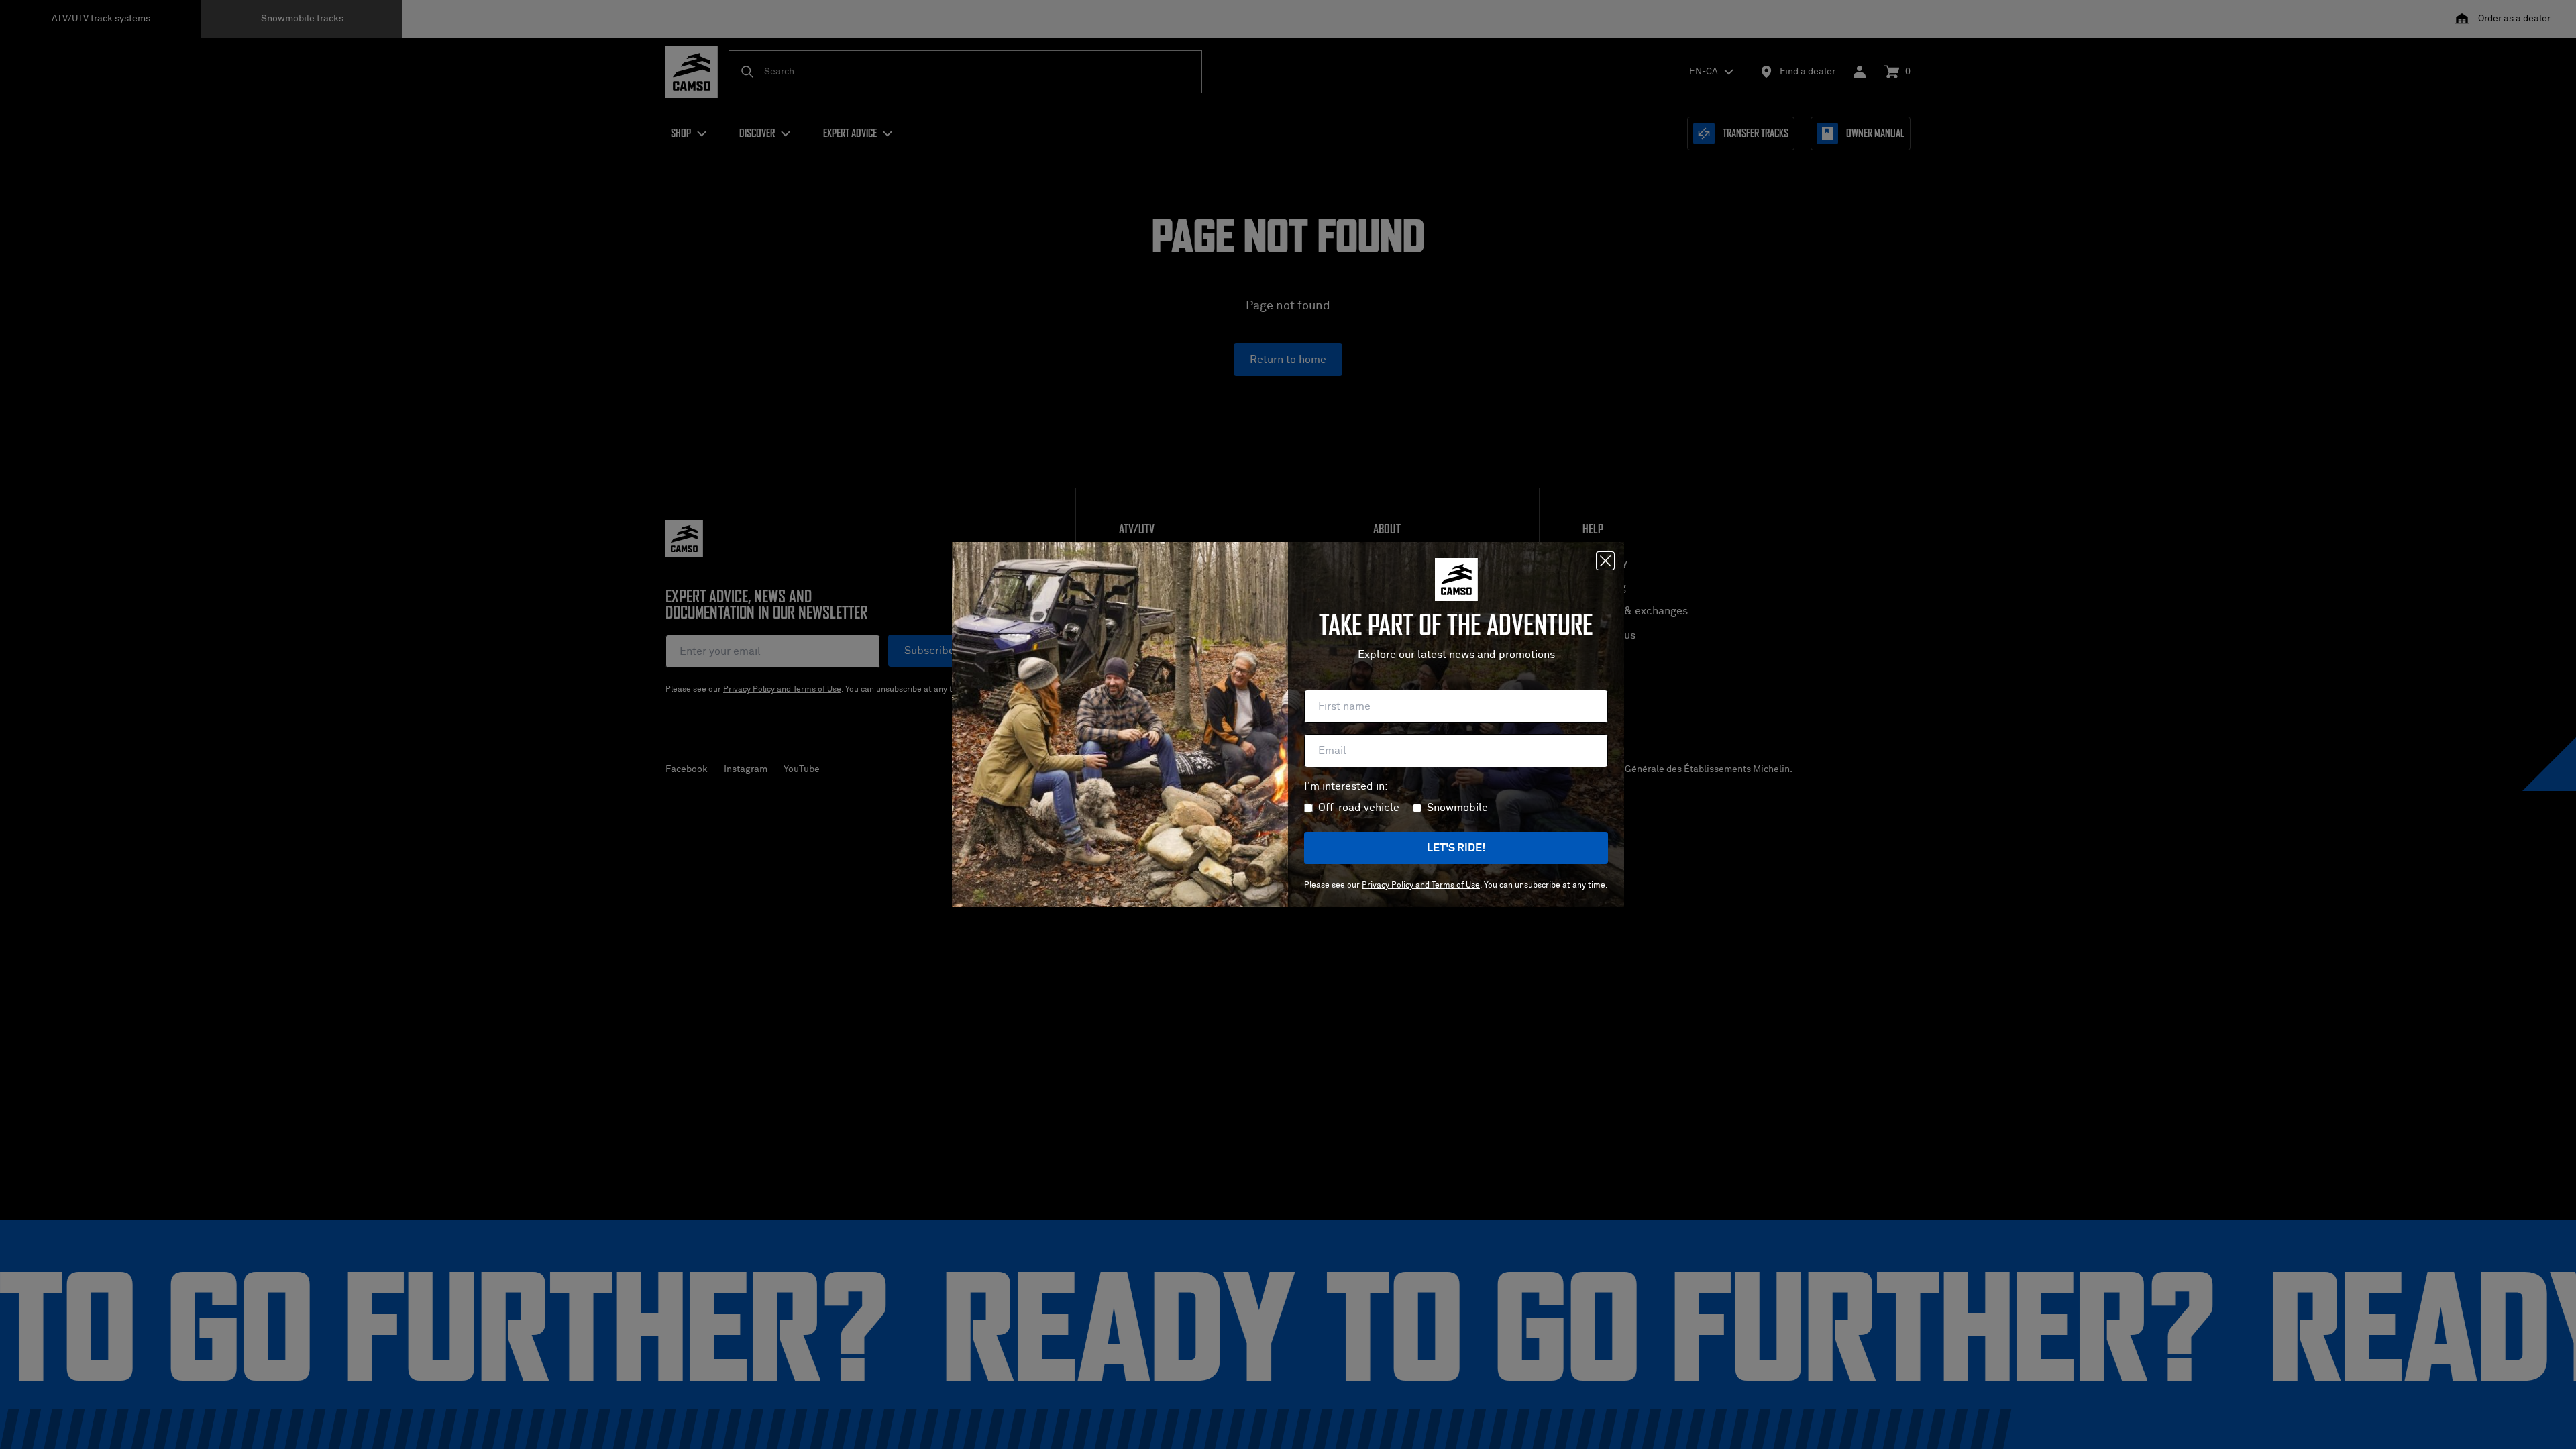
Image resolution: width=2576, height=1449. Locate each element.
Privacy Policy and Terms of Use (1421, 885)
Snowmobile (1457, 808)
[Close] (1605, 561)
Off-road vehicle (1359, 808)
